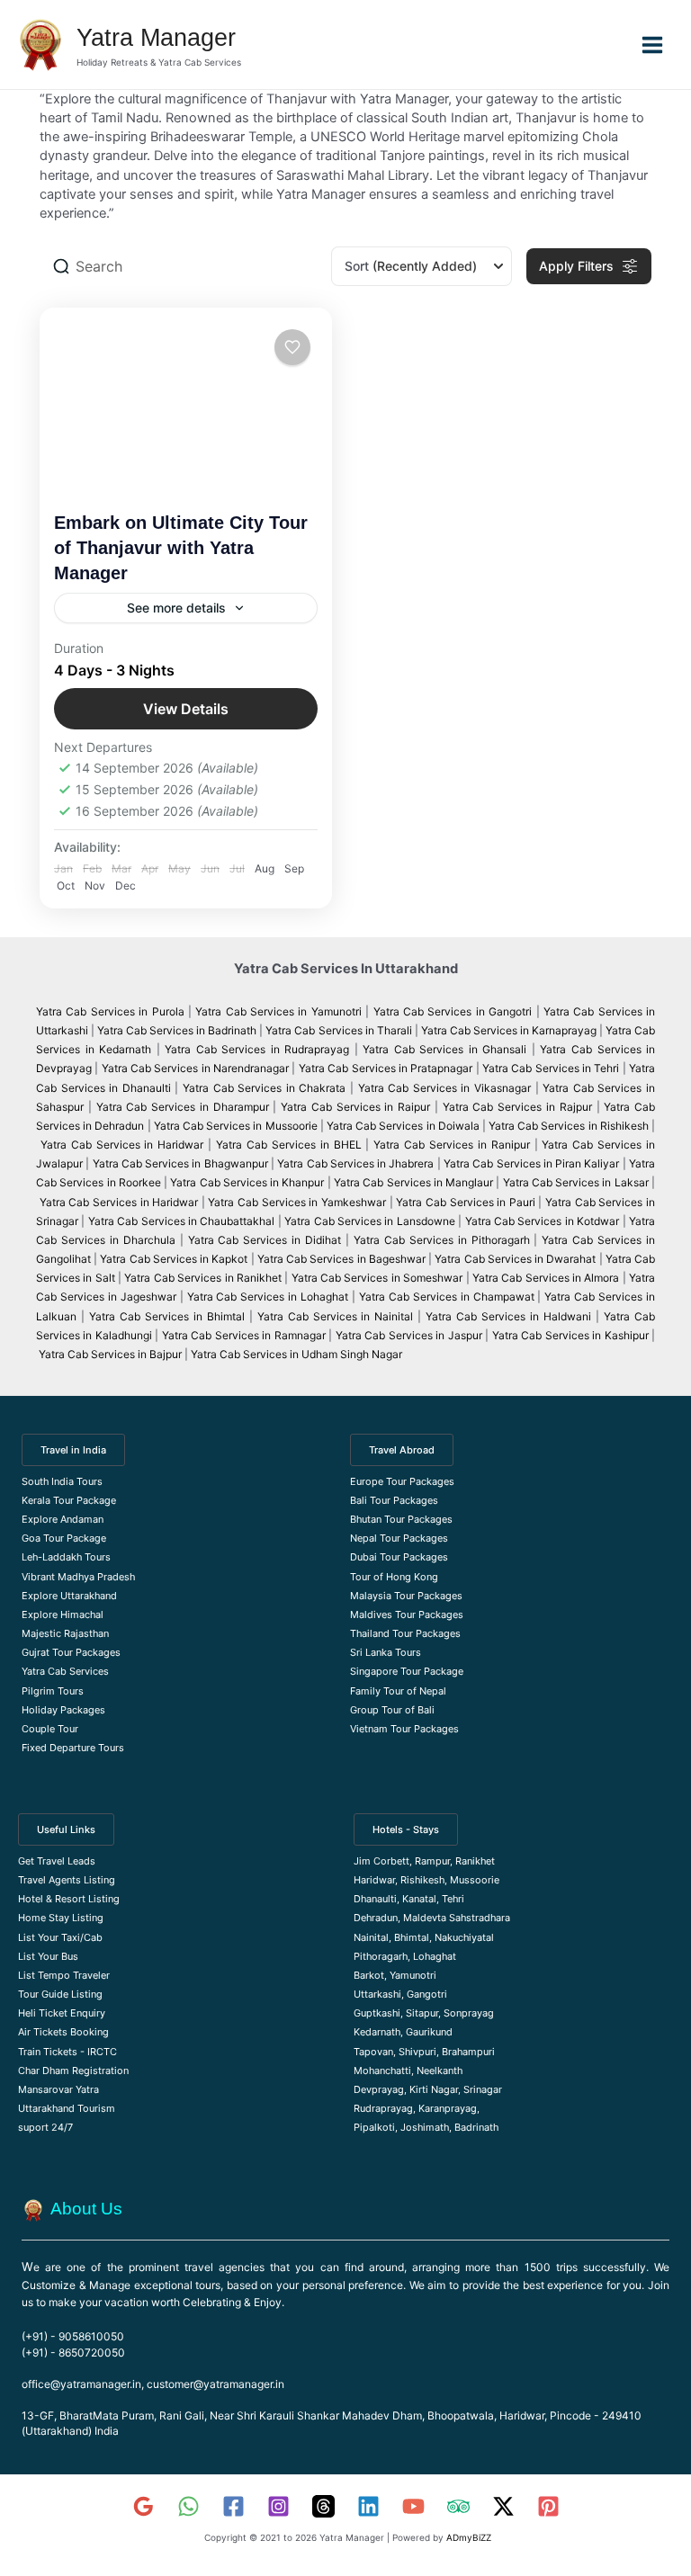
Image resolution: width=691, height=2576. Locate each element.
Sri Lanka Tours (386, 1652)
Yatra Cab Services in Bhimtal (167, 1316)
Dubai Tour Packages (399, 1557)
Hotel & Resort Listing (69, 1899)
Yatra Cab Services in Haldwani (508, 1316)
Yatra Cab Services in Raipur (355, 1107)
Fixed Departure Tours (73, 1748)
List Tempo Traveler (64, 1975)
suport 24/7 (45, 2127)
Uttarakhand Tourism (67, 2108)
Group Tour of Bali (392, 1710)
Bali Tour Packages (394, 1500)
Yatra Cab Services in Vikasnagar (447, 1088)
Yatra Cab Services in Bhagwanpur (180, 1163)
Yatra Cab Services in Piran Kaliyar (531, 1163)
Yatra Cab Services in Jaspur (409, 1335)
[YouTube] (413, 2506)
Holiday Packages (63, 1710)
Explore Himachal (63, 1614)
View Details (186, 709)
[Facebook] (233, 2506)
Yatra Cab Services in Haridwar (124, 1145)
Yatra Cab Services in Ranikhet (204, 1278)
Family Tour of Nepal (398, 1691)
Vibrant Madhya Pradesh (78, 1577)
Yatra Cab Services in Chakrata (264, 1088)
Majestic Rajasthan (65, 1633)
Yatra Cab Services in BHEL (288, 1145)
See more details (176, 608)
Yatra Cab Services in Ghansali (444, 1049)
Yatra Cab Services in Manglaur (415, 1182)
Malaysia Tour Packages (406, 1596)
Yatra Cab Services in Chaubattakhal (182, 1221)
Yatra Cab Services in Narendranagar (197, 1068)
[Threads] (323, 2506)
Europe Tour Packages (402, 1481)
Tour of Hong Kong (394, 1577)
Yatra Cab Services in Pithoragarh (442, 1240)
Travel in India (73, 1450)
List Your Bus (48, 1956)
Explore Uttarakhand (69, 1596)
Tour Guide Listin (57, 1994)
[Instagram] (278, 2506)
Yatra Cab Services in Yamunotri (278, 1011)
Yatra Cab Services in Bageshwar (341, 1259)
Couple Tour (50, 1729)
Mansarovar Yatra (58, 2089)
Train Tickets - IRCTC (67, 2052)
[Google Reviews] (144, 2506)
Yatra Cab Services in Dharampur (183, 1107)
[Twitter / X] (503, 2506)
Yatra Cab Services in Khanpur (247, 1182)
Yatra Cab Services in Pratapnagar (386, 1068)
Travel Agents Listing (67, 1880)
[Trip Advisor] (458, 2506)
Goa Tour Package (64, 1538)
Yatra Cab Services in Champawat (447, 1297)
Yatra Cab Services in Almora (546, 1278)
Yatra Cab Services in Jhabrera (357, 1163)
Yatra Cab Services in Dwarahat (515, 1259)
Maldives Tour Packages (407, 1614)
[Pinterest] (548, 2506)
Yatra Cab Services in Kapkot (174, 1259)
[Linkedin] (368, 2506)
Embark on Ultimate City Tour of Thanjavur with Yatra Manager (181, 548)
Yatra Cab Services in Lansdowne (370, 1221)
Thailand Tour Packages (405, 1633)
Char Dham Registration (73, 2071)
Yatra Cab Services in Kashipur (570, 1335)
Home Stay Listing (61, 1918)
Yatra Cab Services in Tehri (551, 1068)
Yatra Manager (156, 37)
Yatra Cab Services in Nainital (336, 1316)
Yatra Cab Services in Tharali (338, 1030)
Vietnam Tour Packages (404, 1729)
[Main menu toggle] (652, 44)
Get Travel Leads (57, 1861)
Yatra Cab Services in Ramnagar (244, 1335)
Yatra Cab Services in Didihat (265, 1240)
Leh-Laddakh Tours (66, 1557)
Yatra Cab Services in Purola (110, 1011)
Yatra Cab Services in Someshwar (379, 1278)
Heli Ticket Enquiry (62, 2013)
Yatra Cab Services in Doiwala (404, 1126)
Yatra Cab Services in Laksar (576, 1182)
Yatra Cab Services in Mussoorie (237, 1126)
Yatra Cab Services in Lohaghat (268, 1297)
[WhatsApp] (188, 2506)
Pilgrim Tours (53, 1691)
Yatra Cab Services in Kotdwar (543, 1221)
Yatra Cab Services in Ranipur (451, 1145)
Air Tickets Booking (63, 2032)
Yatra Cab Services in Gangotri (453, 1011)
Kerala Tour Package (69, 1500)
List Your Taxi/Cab (60, 1937)
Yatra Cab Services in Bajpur (110, 1354)
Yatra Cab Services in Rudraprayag (257, 1049)
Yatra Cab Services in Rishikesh (569, 1126)
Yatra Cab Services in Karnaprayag (509, 1030)
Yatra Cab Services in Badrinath (177, 1030)
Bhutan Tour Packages (401, 1519)
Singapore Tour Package (407, 1671)
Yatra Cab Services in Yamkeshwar (297, 1202)
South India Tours (62, 1481)
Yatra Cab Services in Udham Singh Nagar (298, 1354)
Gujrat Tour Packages (71, 1652)
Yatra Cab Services (65, 1671)
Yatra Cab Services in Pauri (467, 1202)
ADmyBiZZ (469, 2537)
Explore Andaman (63, 1519)
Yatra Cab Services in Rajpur (517, 1107)
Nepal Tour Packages (399, 1538)
